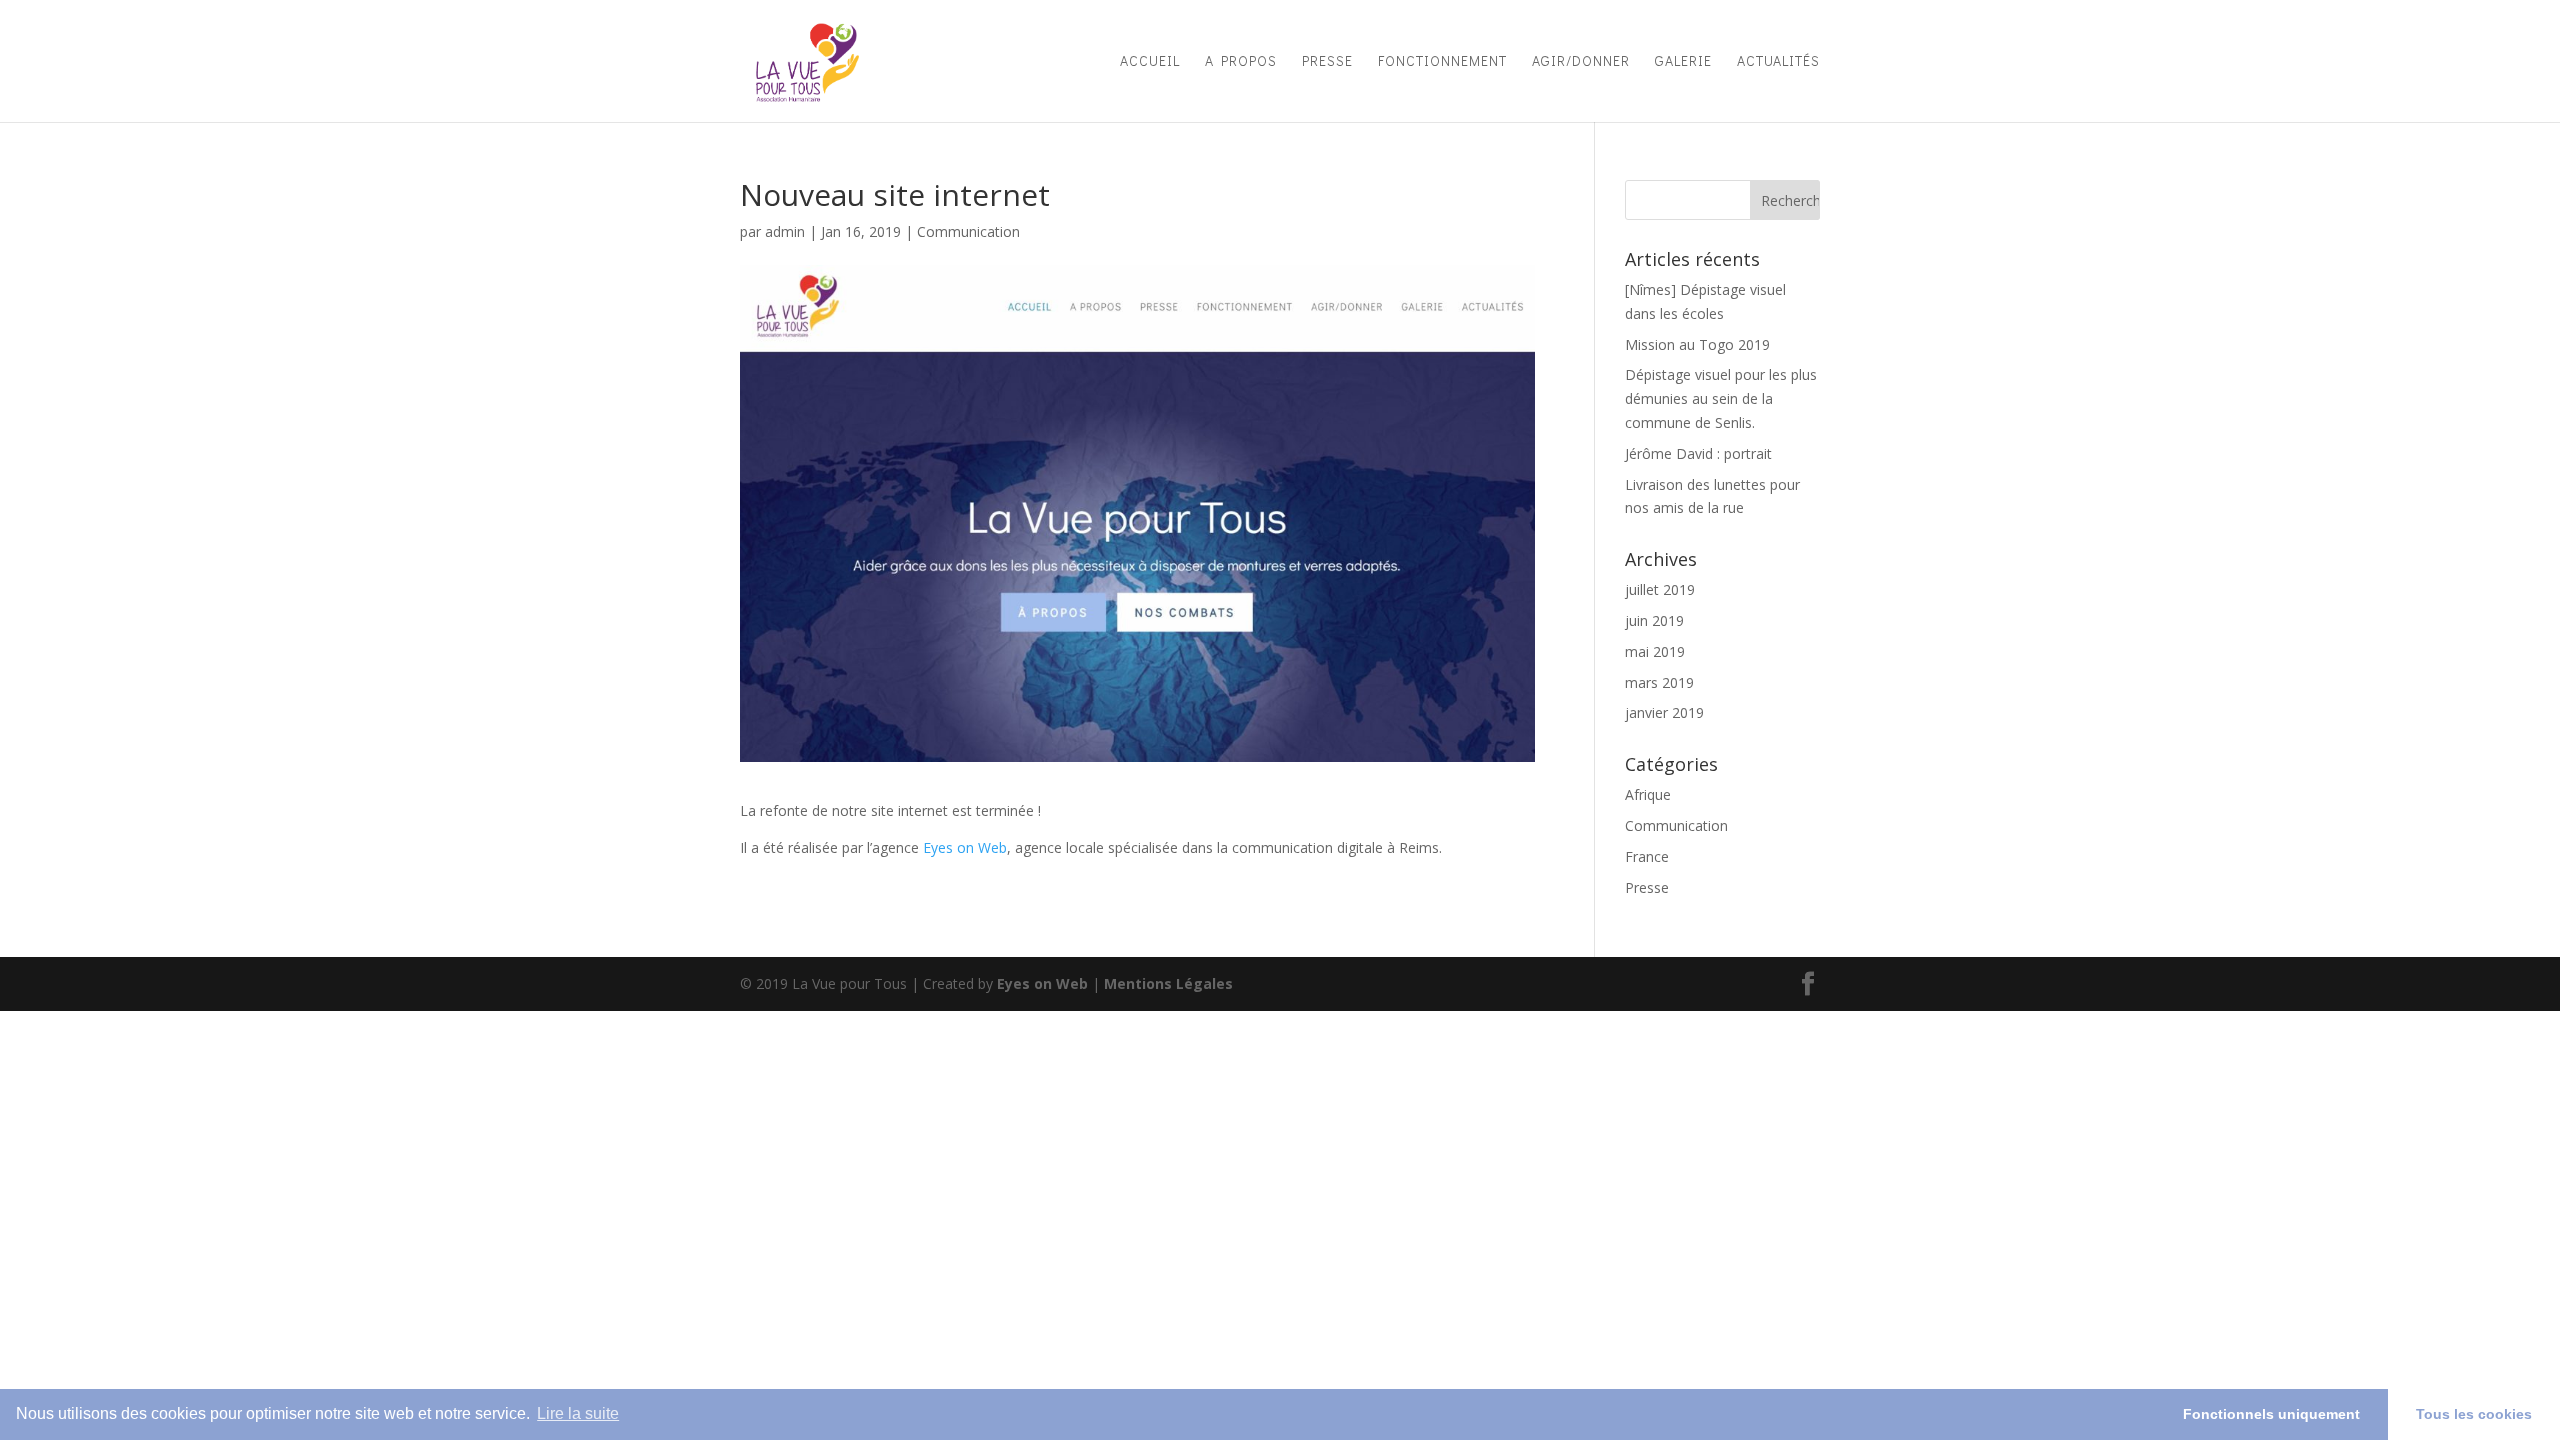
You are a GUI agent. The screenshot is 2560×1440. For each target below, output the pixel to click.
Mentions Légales (1168, 983)
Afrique (1648, 794)
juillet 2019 (1660, 589)
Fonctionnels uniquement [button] (2271, 1414)
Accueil (1150, 62)
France (1647, 856)
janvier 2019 (1664, 712)
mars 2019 (1659, 682)
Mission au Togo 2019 (1697, 344)
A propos (1241, 62)
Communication (968, 231)
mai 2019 (1655, 651)
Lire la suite (578, 1413)
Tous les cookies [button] (2474, 1414)
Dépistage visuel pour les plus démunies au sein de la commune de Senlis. (1721, 398)
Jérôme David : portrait (1698, 453)
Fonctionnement (1442, 62)
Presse (1327, 62)
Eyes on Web (965, 847)
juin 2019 (1654, 620)
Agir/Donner (1581, 62)
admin (785, 231)
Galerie (1683, 62)
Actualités (1778, 62)
